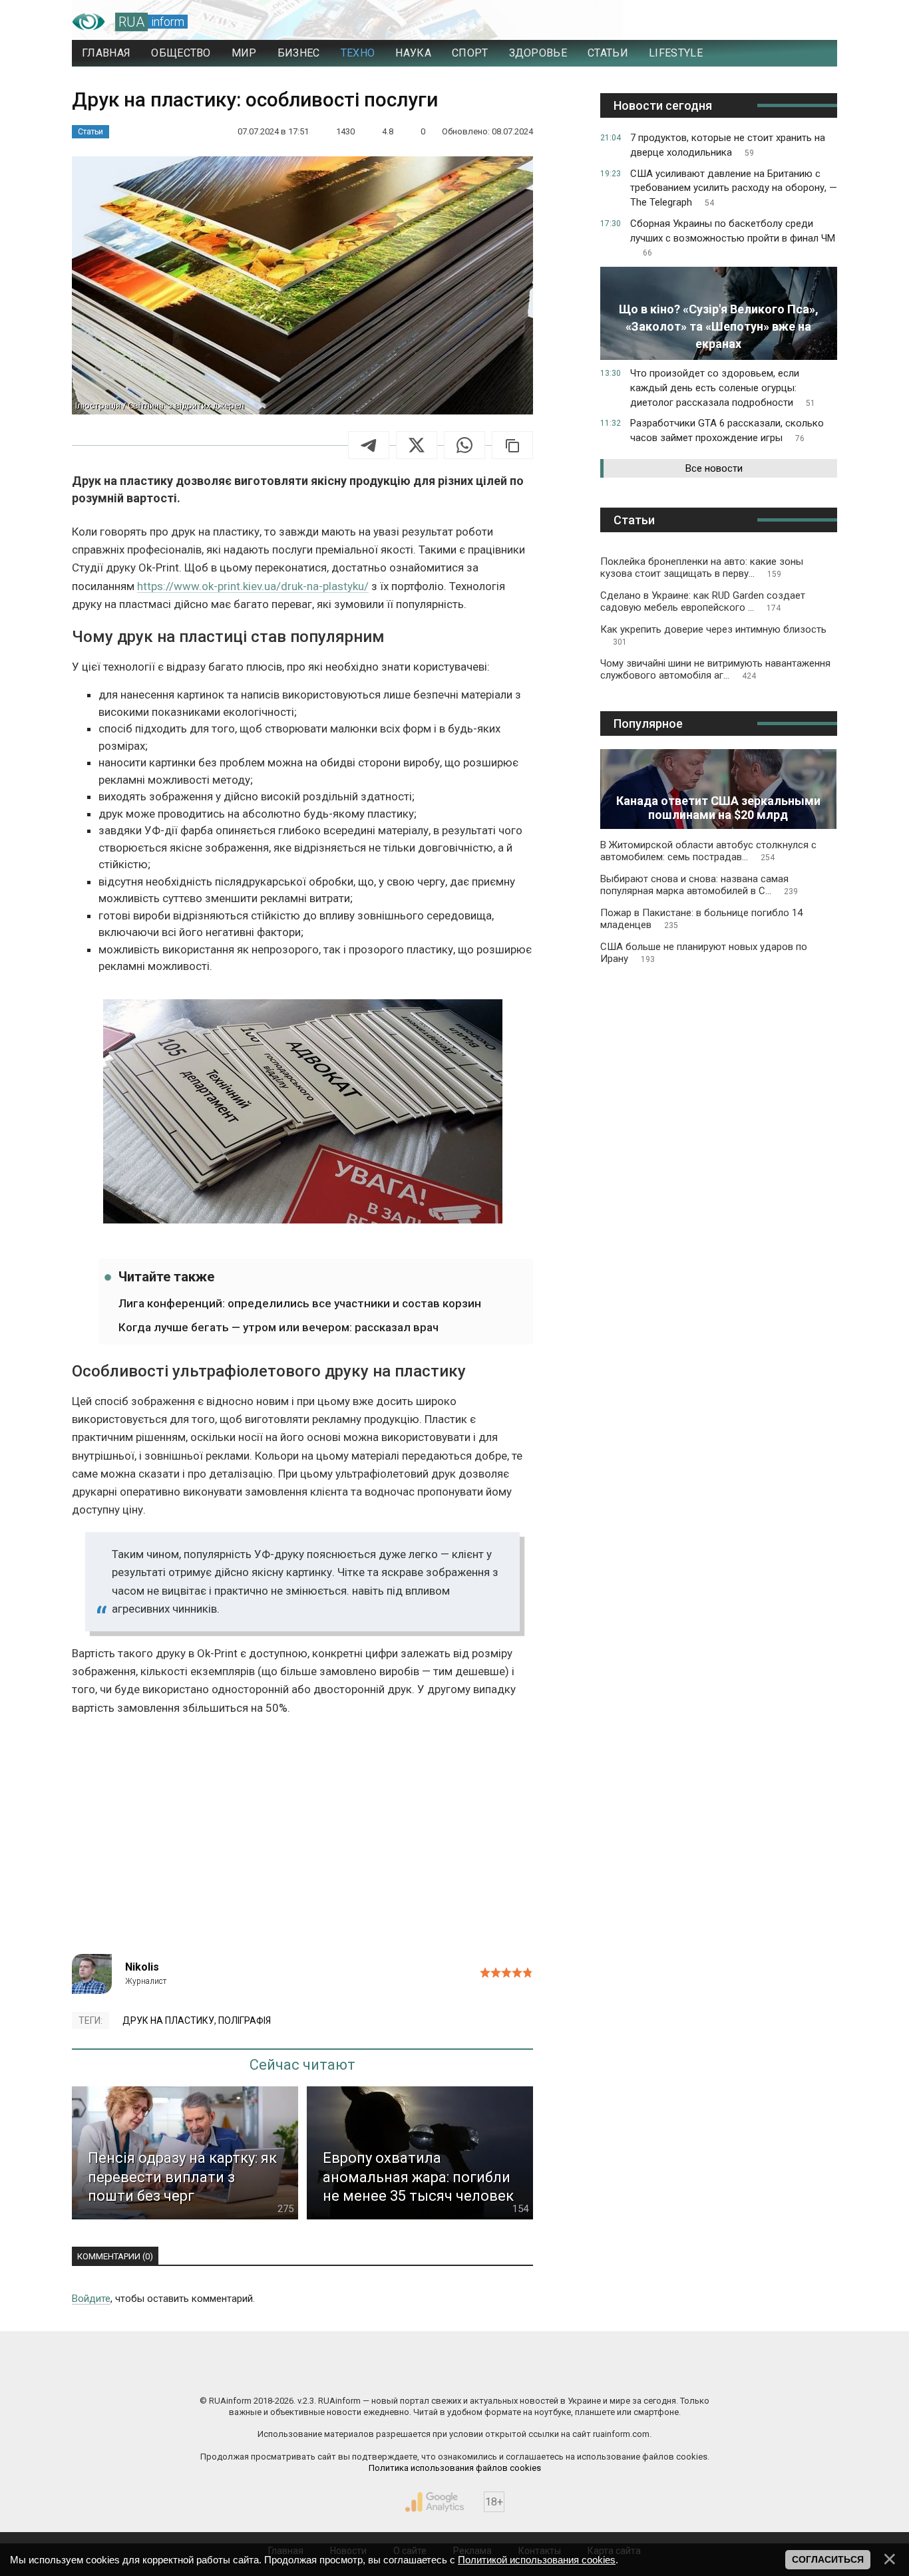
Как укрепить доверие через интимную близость (713, 635)
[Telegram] (369, 445)
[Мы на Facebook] (321, 2372)
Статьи (91, 132)
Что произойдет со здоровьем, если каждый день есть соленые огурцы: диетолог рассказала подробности (723, 388)
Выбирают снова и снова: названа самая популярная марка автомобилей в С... (699, 885)
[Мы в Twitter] (588, 2372)
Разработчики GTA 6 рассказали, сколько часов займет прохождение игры (727, 430)
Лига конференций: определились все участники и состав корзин (300, 1303)
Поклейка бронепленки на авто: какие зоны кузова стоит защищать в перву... (702, 567)
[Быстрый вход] (814, 22)
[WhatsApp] (464, 445)
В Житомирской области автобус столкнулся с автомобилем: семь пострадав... (708, 851)
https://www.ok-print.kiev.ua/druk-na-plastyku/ (253, 586)
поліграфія (245, 2020)
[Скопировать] (512, 445)
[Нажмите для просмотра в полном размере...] (303, 1114)
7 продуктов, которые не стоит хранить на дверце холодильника (728, 145)
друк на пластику (168, 2020)
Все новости (714, 468)
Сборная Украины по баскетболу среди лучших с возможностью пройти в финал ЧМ (733, 238)
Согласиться (828, 2559)
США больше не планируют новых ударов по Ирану (704, 953)
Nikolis (142, 1967)
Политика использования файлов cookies (455, 2468)
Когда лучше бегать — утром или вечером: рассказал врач (278, 1327)
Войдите (91, 2299)
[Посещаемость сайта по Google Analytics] (435, 2502)
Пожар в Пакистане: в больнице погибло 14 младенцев (701, 919)
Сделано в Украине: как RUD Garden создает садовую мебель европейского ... (703, 601)
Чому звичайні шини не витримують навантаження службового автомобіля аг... (715, 669)
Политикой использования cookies (537, 2560)
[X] (417, 445)
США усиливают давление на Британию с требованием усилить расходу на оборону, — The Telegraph (734, 188)
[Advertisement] (302, 1841)
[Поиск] (768, 22)
